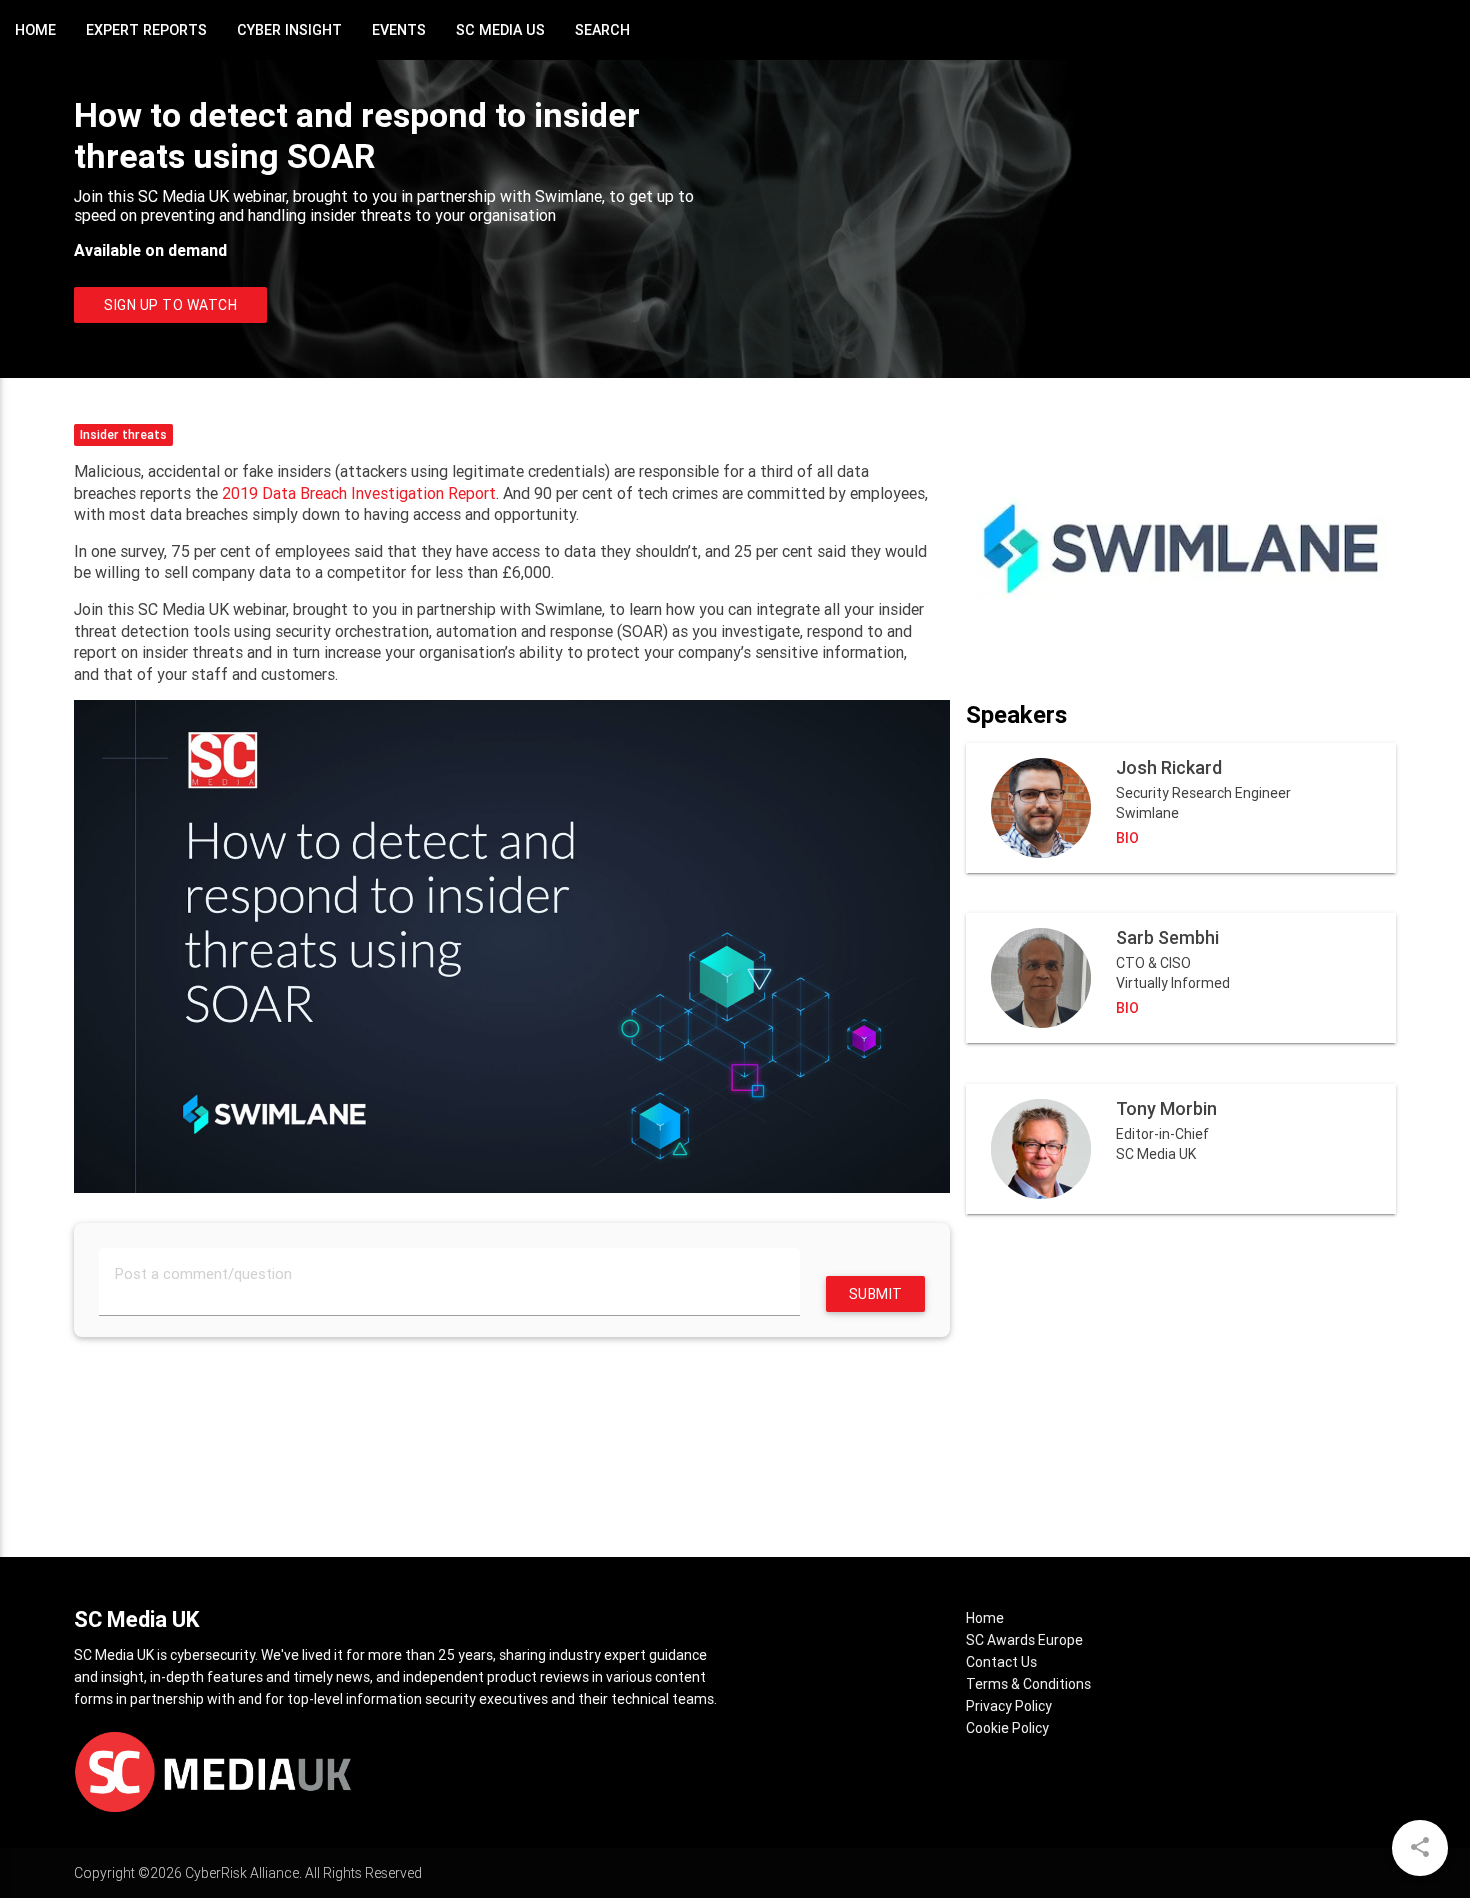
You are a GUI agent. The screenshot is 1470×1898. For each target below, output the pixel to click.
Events (399, 30)
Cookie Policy (1007, 1728)
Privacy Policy (1009, 1706)
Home (35, 30)
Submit (876, 1294)
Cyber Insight (289, 30)
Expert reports (146, 30)
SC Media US (500, 30)
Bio (1127, 838)
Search (602, 30)
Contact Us (1001, 1662)
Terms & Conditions (1028, 1684)
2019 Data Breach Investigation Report (359, 493)
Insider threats (123, 434)
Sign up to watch (170, 305)
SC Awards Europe (1024, 1640)
